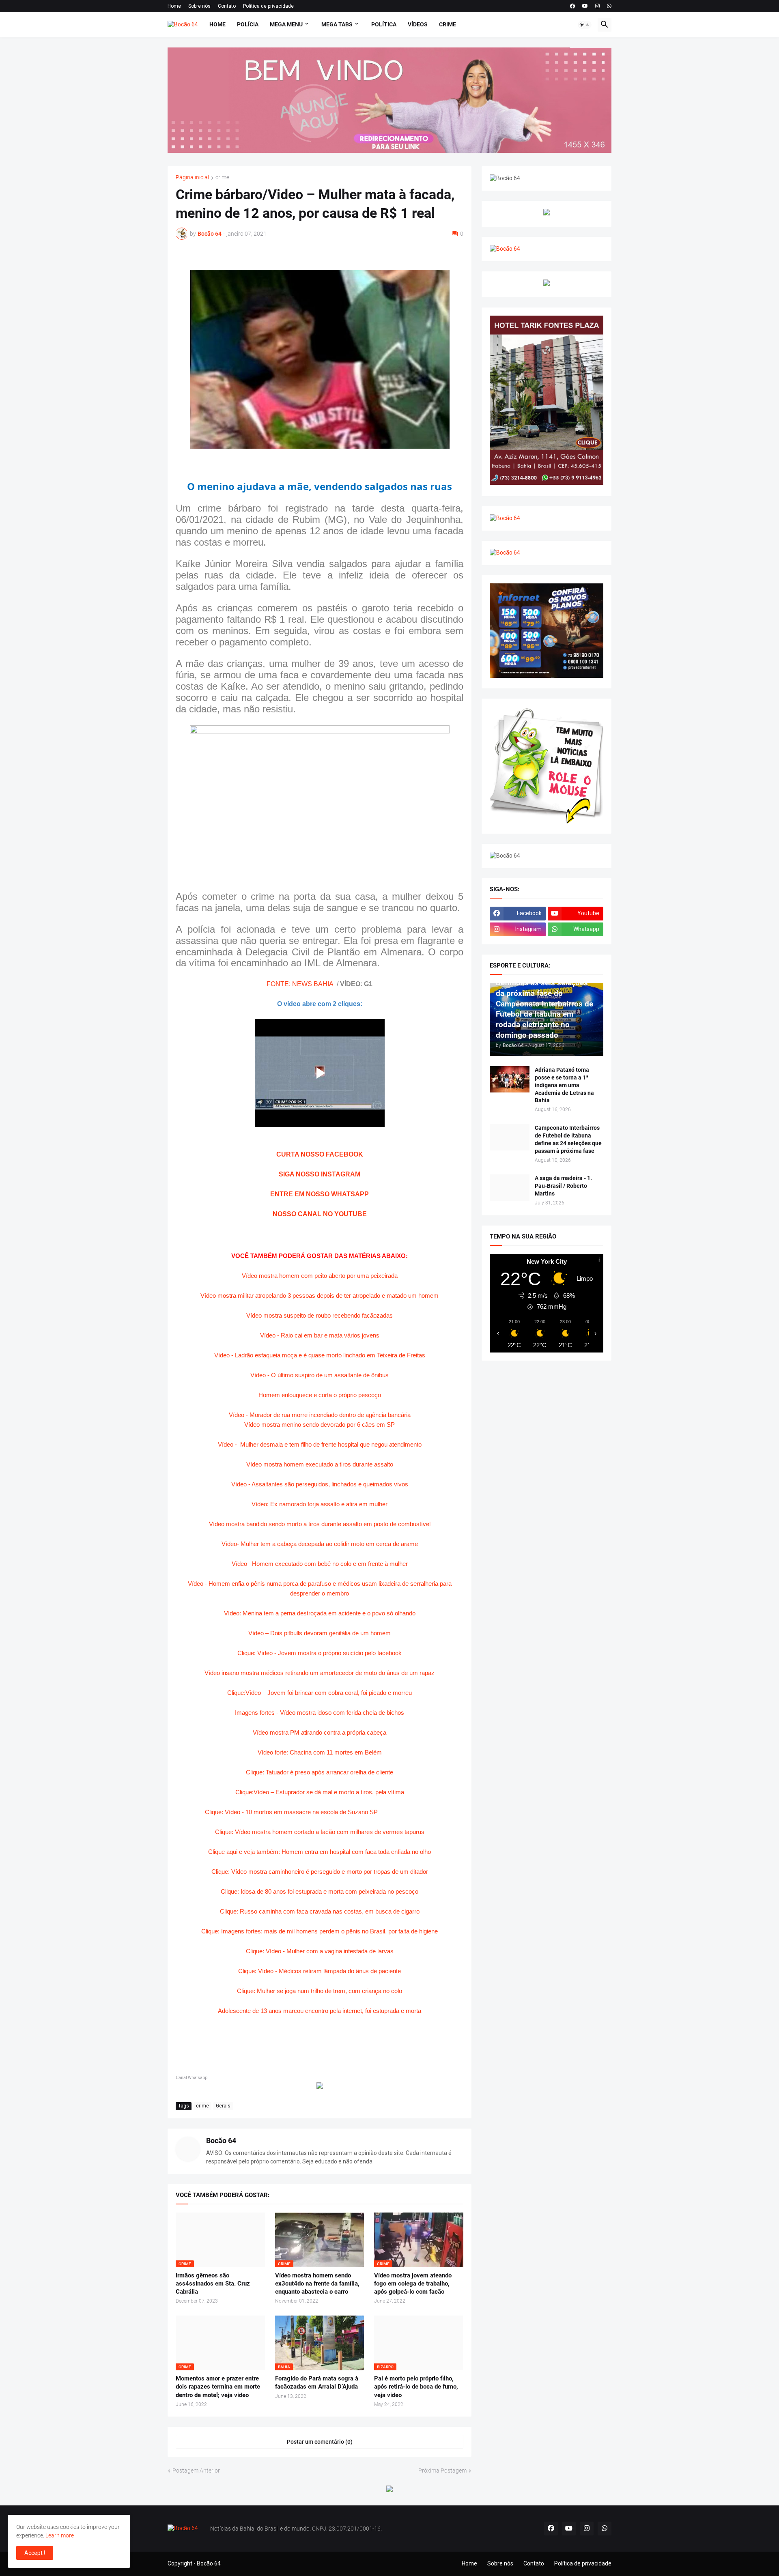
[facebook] (572, 6)
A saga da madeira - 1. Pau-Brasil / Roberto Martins (563, 1186)
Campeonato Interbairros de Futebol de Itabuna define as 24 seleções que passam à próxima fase (568, 1139)
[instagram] (597, 6)
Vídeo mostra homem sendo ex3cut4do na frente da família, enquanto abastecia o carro (317, 2284)
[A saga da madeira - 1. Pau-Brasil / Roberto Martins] (510, 1188)
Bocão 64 (221, 2141)
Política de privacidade (268, 6)
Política (384, 24)
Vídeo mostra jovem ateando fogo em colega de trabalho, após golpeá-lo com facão (413, 2284)
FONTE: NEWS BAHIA (300, 984)
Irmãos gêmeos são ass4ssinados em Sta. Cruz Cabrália (213, 2284)
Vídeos (418, 24)
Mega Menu (286, 24)
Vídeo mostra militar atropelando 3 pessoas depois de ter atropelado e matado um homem (320, 1296)
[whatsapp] (609, 6)
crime (222, 177)
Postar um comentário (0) (320, 2442)
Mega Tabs (337, 24)
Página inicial (192, 177)
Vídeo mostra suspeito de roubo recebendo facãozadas (320, 1315)
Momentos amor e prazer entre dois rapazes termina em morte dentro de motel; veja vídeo (218, 2387)
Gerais (223, 2106)
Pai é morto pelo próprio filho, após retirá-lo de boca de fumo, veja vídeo (416, 2387)
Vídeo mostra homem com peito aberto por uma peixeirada (320, 1276)
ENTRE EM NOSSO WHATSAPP (320, 1194)
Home (174, 6)
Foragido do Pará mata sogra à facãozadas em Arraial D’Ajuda (317, 2382)
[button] (585, 25)
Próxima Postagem (442, 2471)
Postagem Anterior (196, 2471)
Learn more (60, 2535)
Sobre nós (199, 6)
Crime (448, 24)
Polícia (248, 24)
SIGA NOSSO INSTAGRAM (320, 1174)
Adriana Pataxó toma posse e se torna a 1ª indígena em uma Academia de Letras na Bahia (564, 1085)
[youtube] (585, 6)
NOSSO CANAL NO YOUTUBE (320, 1214)
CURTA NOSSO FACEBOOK (320, 1154)
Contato (227, 6)
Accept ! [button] (35, 2553)
